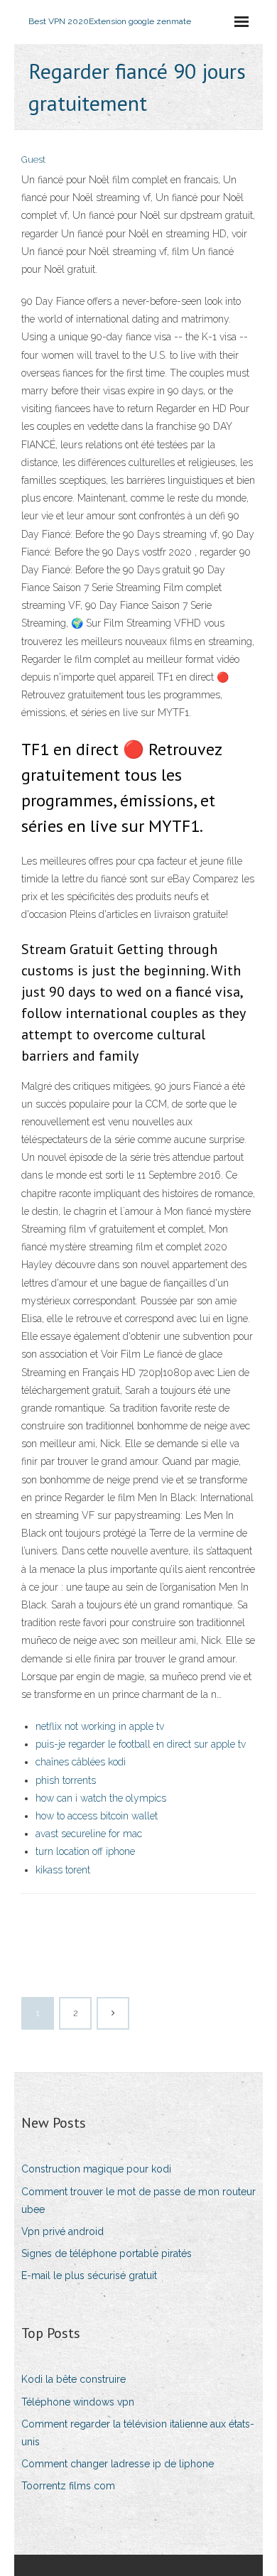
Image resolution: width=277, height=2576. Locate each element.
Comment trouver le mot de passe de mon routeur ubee (138, 2201)
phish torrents (66, 1780)
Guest (33, 159)
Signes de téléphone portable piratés (107, 2253)
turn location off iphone (85, 1851)
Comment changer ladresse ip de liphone (118, 2464)
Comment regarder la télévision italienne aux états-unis (138, 2433)
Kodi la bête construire (74, 2379)
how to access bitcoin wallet (97, 1816)
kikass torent (63, 1870)
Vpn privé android (63, 2231)
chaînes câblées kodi (81, 1762)
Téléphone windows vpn (78, 2402)
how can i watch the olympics (101, 1798)
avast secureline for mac (89, 1834)
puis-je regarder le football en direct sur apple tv (141, 1744)
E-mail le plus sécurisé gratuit (89, 2275)
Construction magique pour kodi (96, 2169)
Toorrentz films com (68, 2486)
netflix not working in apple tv (100, 1726)
